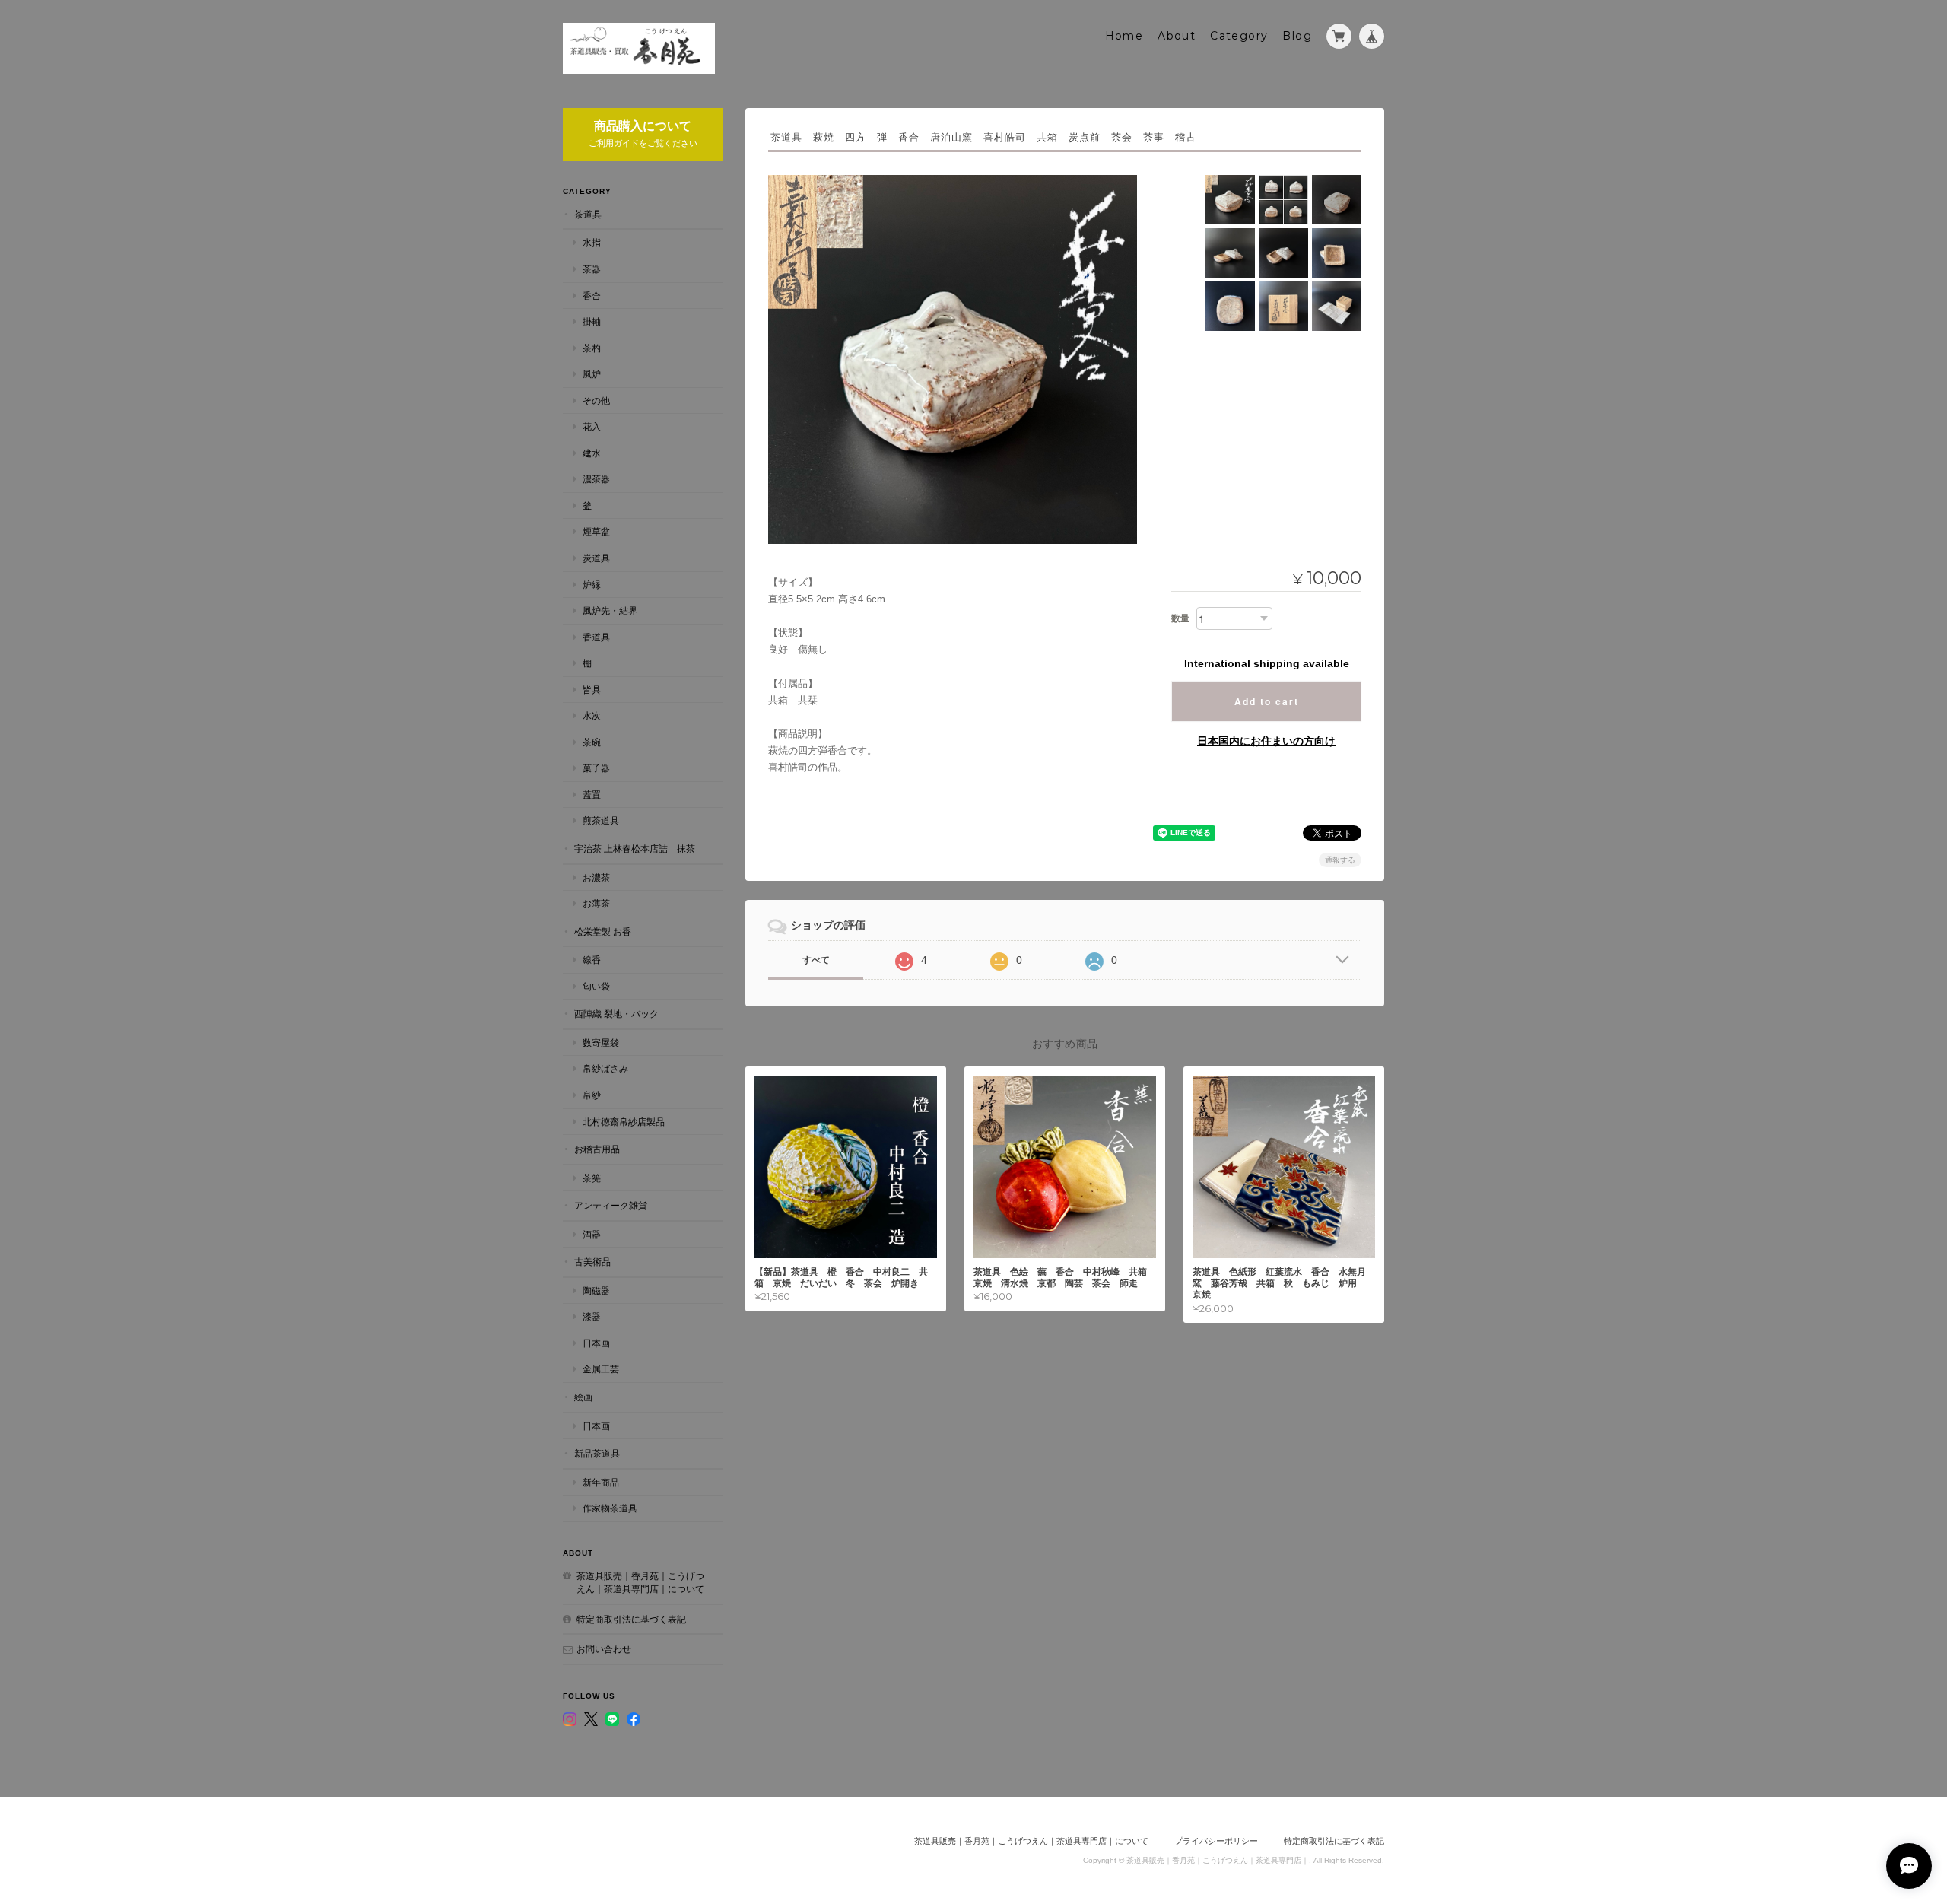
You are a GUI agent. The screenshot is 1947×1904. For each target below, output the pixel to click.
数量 (1180, 618)
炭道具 (596, 558)
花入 (592, 426)
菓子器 (596, 768)
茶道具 (588, 214)
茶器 (592, 269)
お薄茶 (596, 903)
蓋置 (592, 795)
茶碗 (592, 742)
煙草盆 (596, 531)
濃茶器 (596, 479)
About (1177, 36)
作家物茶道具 (610, 1508)
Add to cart (1267, 701)
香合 (592, 296)
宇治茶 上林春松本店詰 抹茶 (635, 849)
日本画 (596, 1343)
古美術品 (592, 1262)
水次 (592, 715)
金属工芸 (601, 1369)
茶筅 (592, 1178)
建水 (592, 453)
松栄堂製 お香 (603, 931)
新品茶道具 (597, 1453)
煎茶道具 (601, 820)
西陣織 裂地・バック (616, 1014)
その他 (596, 401)
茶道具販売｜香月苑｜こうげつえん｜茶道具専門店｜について (640, 1583)
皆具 (592, 690)
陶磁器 (596, 1291)
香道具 (596, 637)
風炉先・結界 (610, 610)
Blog (1297, 36)
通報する (1340, 860)
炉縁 (592, 585)
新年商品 (601, 1482)
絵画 (583, 1397)
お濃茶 (596, 877)
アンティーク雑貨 (611, 1205)
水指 (592, 242)
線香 (592, 960)
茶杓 (592, 348)
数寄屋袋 (601, 1043)
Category (1239, 36)
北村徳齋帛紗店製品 (624, 1122)
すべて (816, 960)
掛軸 (592, 321)
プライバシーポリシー (1216, 1841)
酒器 (592, 1234)
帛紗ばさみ (605, 1068)
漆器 (592, 1316)
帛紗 (592, 1095)
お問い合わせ (604, 1649)
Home (1124, 36)
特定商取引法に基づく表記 (631, 1619)
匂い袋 (596, 986)
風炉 (592, 374)
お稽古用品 (597, 1149)
